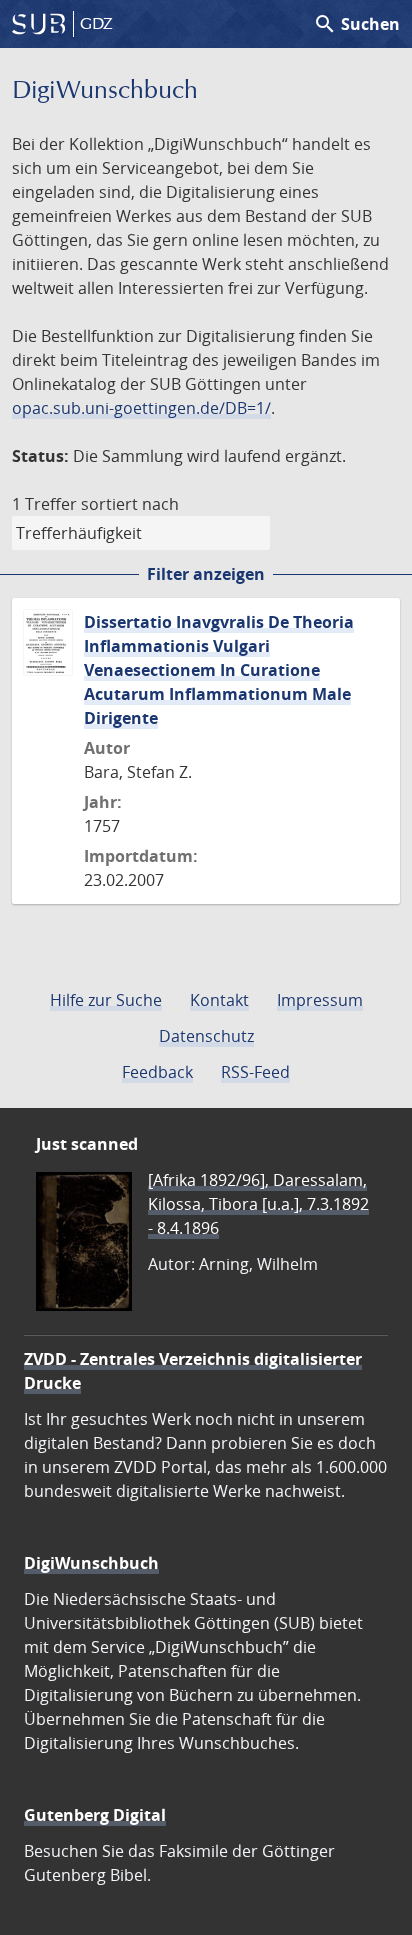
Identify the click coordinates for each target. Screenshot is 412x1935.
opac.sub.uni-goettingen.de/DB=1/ (141, 408)
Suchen (356, 24)
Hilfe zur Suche (106, 1000)
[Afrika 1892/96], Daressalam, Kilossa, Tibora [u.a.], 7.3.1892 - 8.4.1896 (258, 1204)
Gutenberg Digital (95, 1815)
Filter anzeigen (206, 574)
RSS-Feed (255, 1072)
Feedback (157, 1072)
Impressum (320, 1000)
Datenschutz (206, 1036)
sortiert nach (130, 504)
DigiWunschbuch (91, 1563)
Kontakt (219, 1000)
